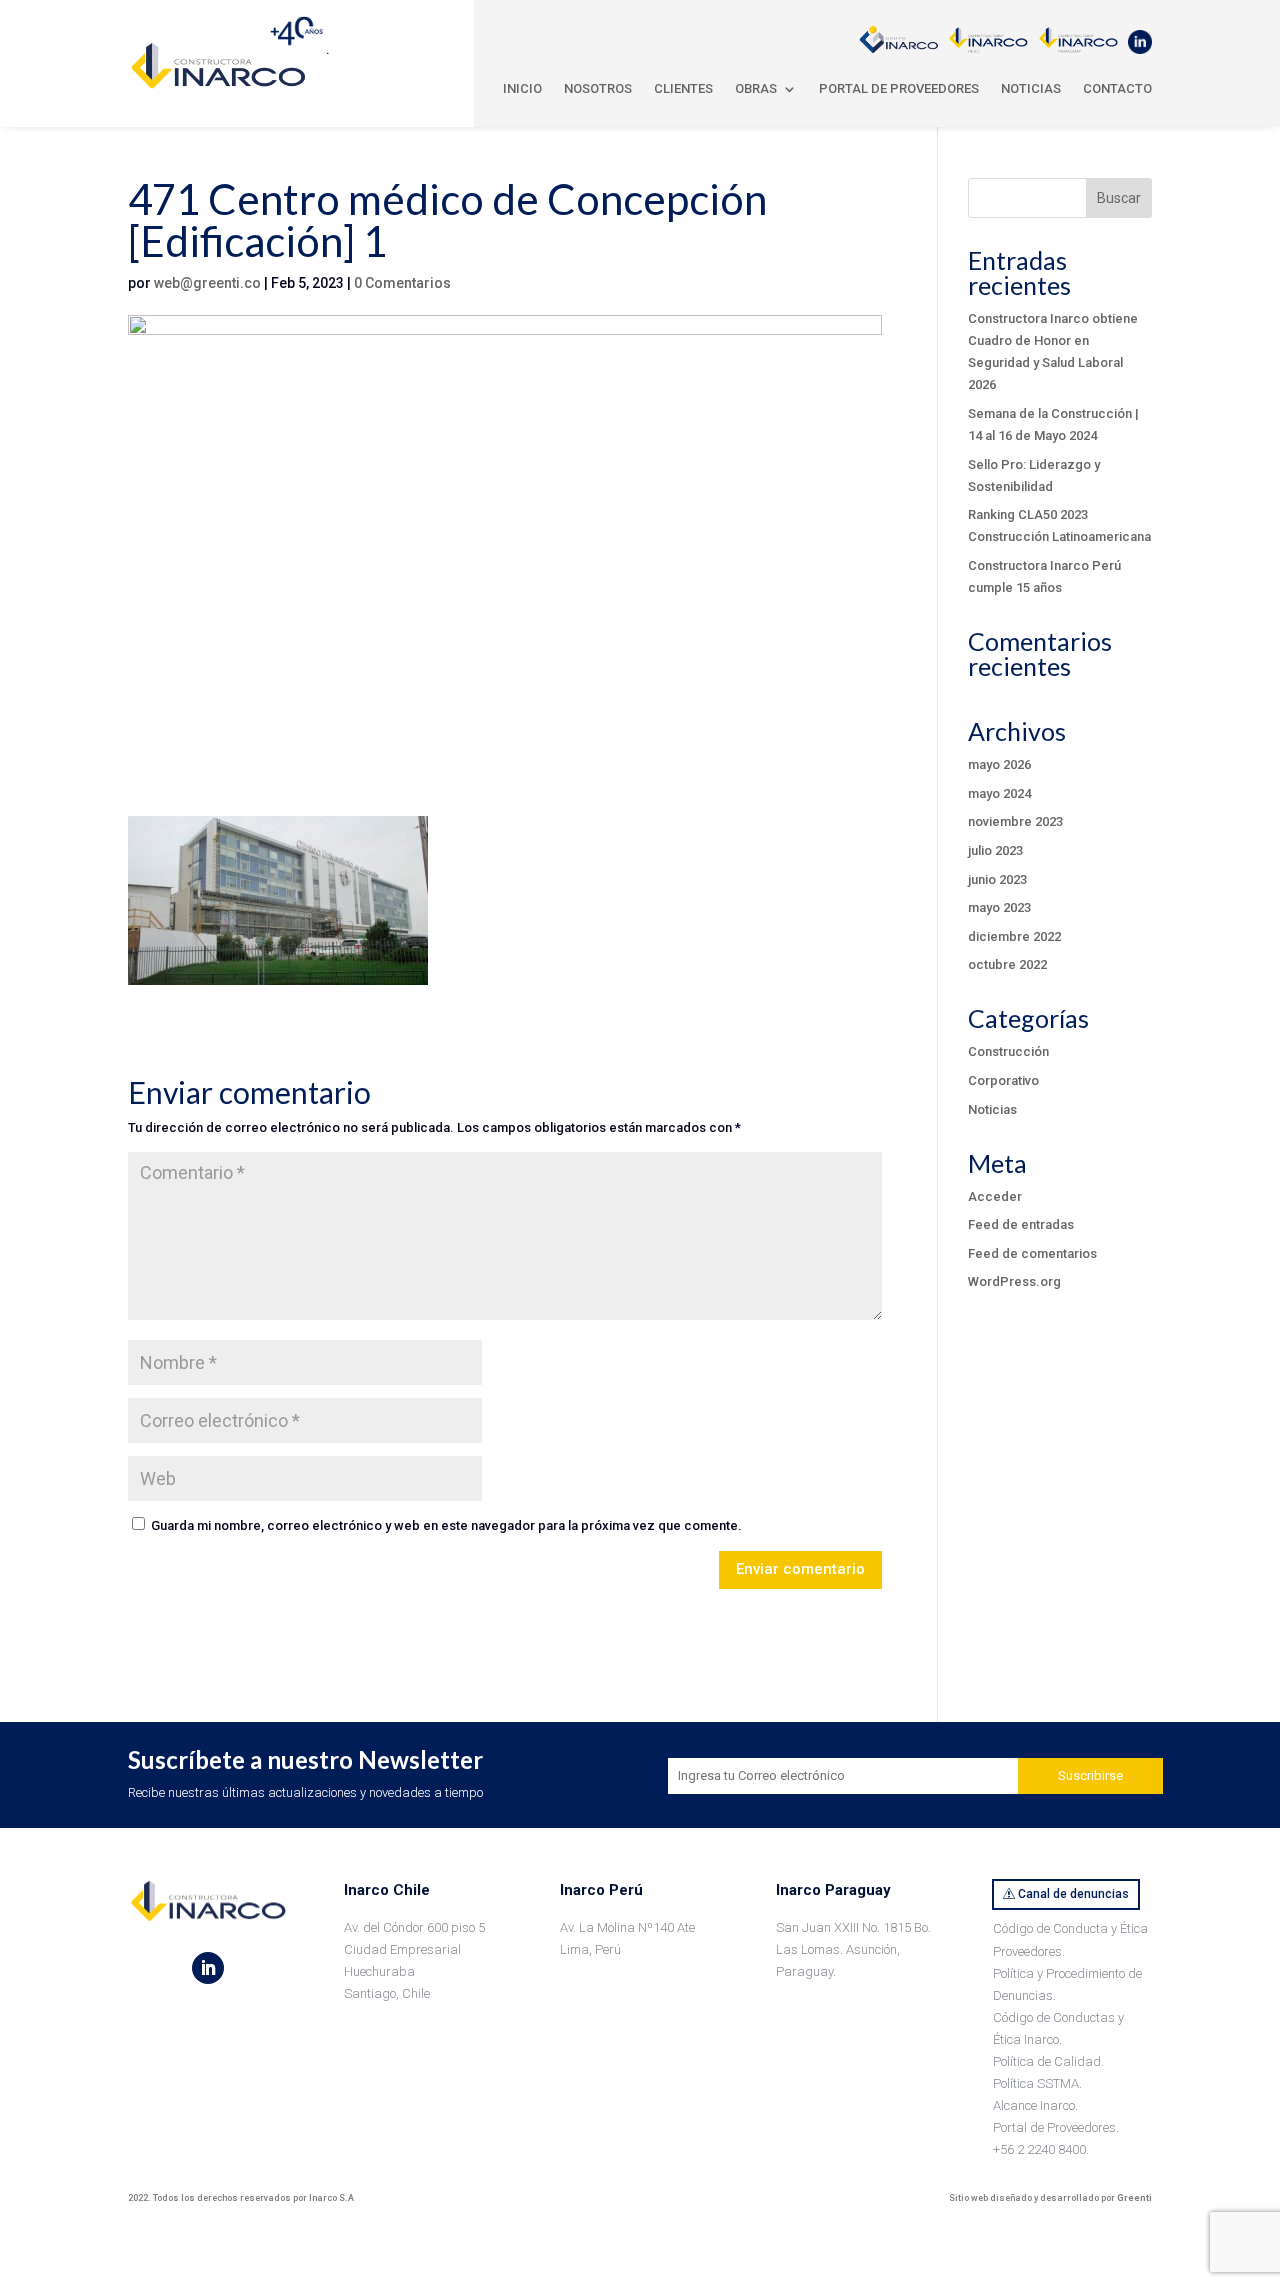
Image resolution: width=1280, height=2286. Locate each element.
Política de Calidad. (1048, 2061)
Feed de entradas (1021, 1224)
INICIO (522, 88)
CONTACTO (1117, 88)
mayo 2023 (999, 907)
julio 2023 (995, 850)
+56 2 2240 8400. (1041, 2149)
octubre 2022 (1007, 964)
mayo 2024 (999, 793)
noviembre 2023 (1015, 821)
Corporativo (1003, 1080)
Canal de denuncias (1073, 1894)
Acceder (995, 1196)
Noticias (992, 1109)
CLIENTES (683, 88)
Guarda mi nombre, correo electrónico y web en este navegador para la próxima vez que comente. (446, 1525)
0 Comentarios (402, 283)
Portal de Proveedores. (1056, 2127)
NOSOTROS (598, 88)
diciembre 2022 (1014, 936)
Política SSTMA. (1037, 2083)
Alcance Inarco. (1035, 2105)
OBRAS (756, 88)
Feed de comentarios (1032, 1253)
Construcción (1008, 1051)
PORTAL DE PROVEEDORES (899, 88)
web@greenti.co (207, 283)
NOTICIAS (1031, 88)
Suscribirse (1090, 1775)
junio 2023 (997, 879)
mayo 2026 (999, 764)
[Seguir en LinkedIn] (208, 1968)
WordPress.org (1014, 1281)
